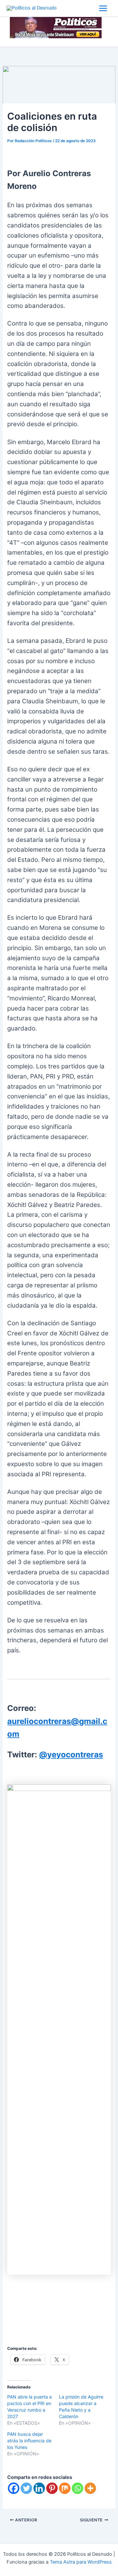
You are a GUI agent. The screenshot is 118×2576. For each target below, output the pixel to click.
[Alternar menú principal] (103, 8)
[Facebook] (14, 2488)
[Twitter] (26, 2488)
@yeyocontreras (71, 1755)
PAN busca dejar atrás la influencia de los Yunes (29, 2441)
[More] (90, 2488)
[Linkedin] (39, 2488)
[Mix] (65, 2488)
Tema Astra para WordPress (81, 2562)
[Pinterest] (52, 2488)
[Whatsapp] (78, 2488)
